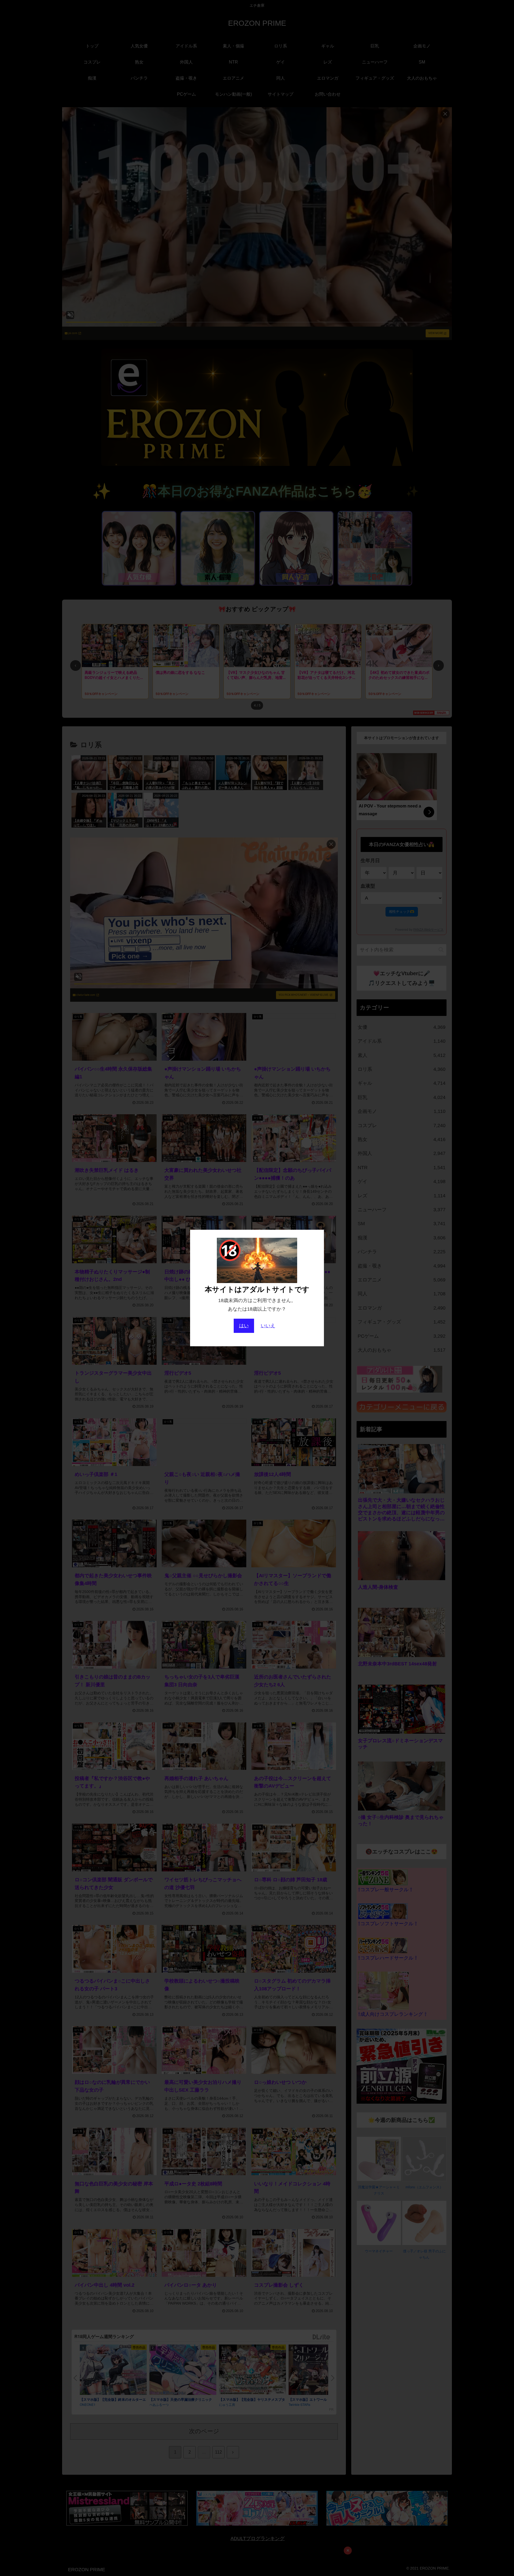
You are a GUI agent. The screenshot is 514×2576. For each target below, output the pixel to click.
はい (244, 1326)
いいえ (268, 1326)
